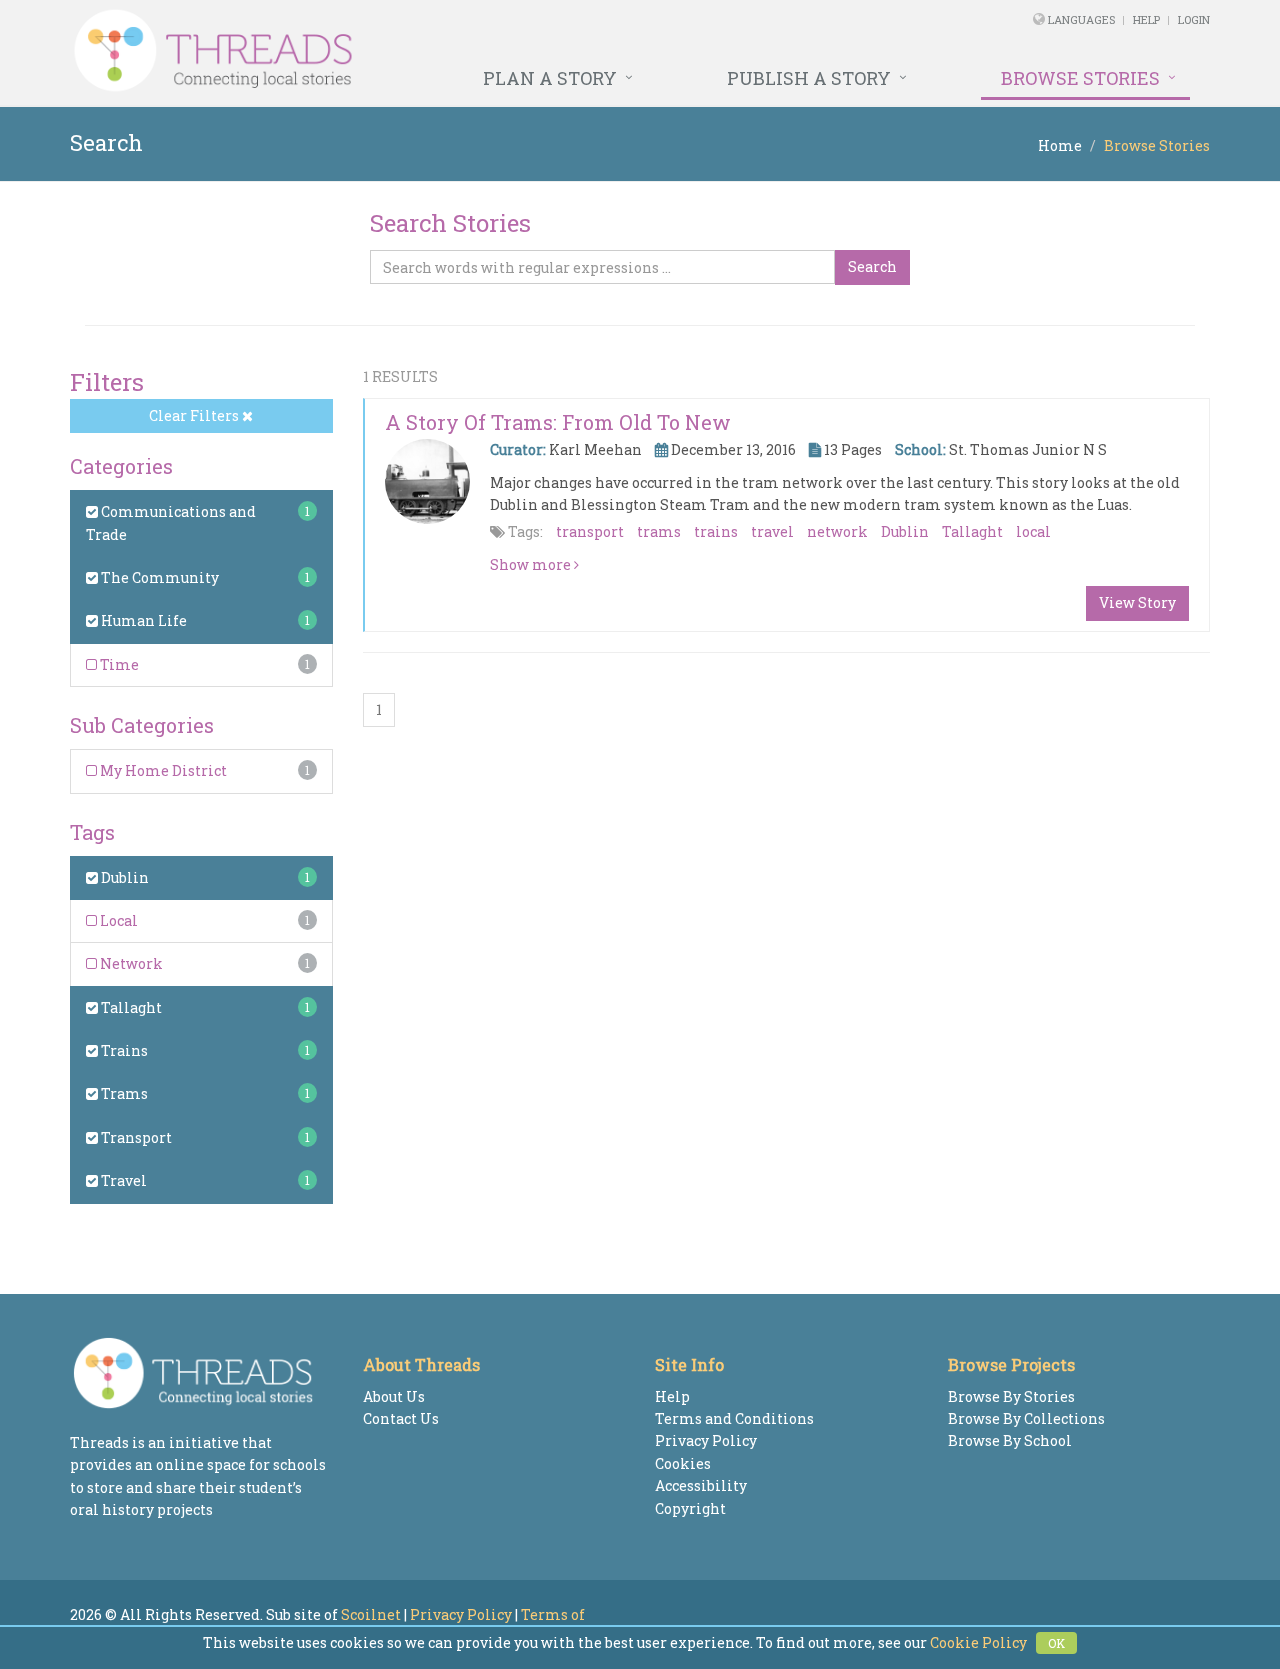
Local (117, 920)
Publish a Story (809, 78)
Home (1060, 145)
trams (659, 531)
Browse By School (1010, 1440)
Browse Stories (1080, 78)
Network (130, 963)
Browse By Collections (1026, 1418)
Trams (123, 1093)
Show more (532, 564)
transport (590, 531)
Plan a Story (550, 78)
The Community (158, 577)
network (837, 531)
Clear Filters (195, 415)
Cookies (683, 1463)
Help (1146, 19)
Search (872, 266)
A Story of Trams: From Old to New (558, 422)
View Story (1137, 602)
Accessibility (701, 1485)
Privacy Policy (706, 1440)
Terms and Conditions (734, 1418)
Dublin (123, 877)
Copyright (690, 1508)
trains (716, 531)
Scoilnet (371, 1614)
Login (1194, 19)
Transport (135, 1137)
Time (118, 664)
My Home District (162, 770)
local (1033, 531)
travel (772, 531)
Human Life (142, 620)
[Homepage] (422, 51)
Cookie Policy (978, 1642)
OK (1056, 1643)
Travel (122, 1180)
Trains (123, 1050)
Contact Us (401, 1418)
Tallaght (130, 1007)
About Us (394, 1396)
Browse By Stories (1011, 1396)
